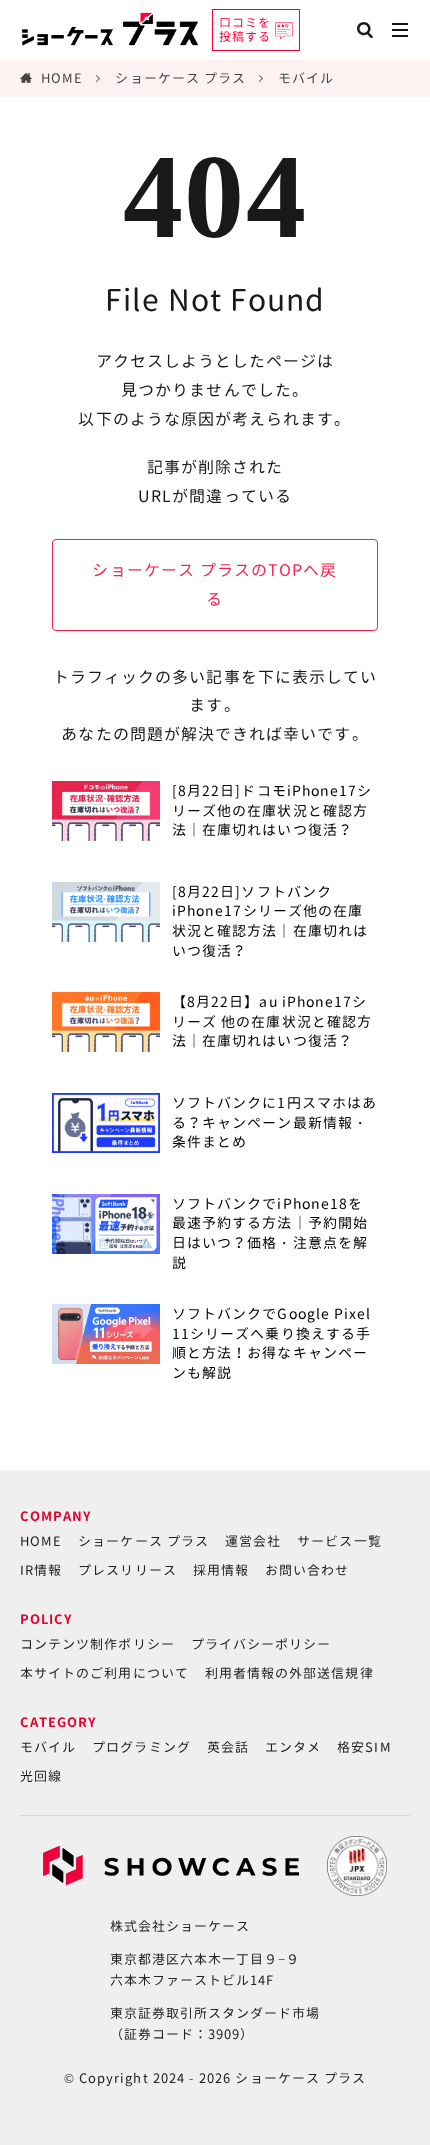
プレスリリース (127, 1570)
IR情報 (41, 1570)
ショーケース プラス (180, 78)
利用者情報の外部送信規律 (289, 1673)
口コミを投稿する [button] (245, 29)
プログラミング (141, 1747)
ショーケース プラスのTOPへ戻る (214, 584)
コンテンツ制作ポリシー (97, 1644)
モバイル (306, 78)
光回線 (41, 1776)
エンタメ (293, 1747)
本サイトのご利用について (104, 1673)
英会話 (228, 1747)
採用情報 (221, 1570)
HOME (62, 78)
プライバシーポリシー (261, 1644)
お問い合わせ (307, 1570)
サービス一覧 (339, 1541)
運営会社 (253, 1541)
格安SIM (364, 1747)
